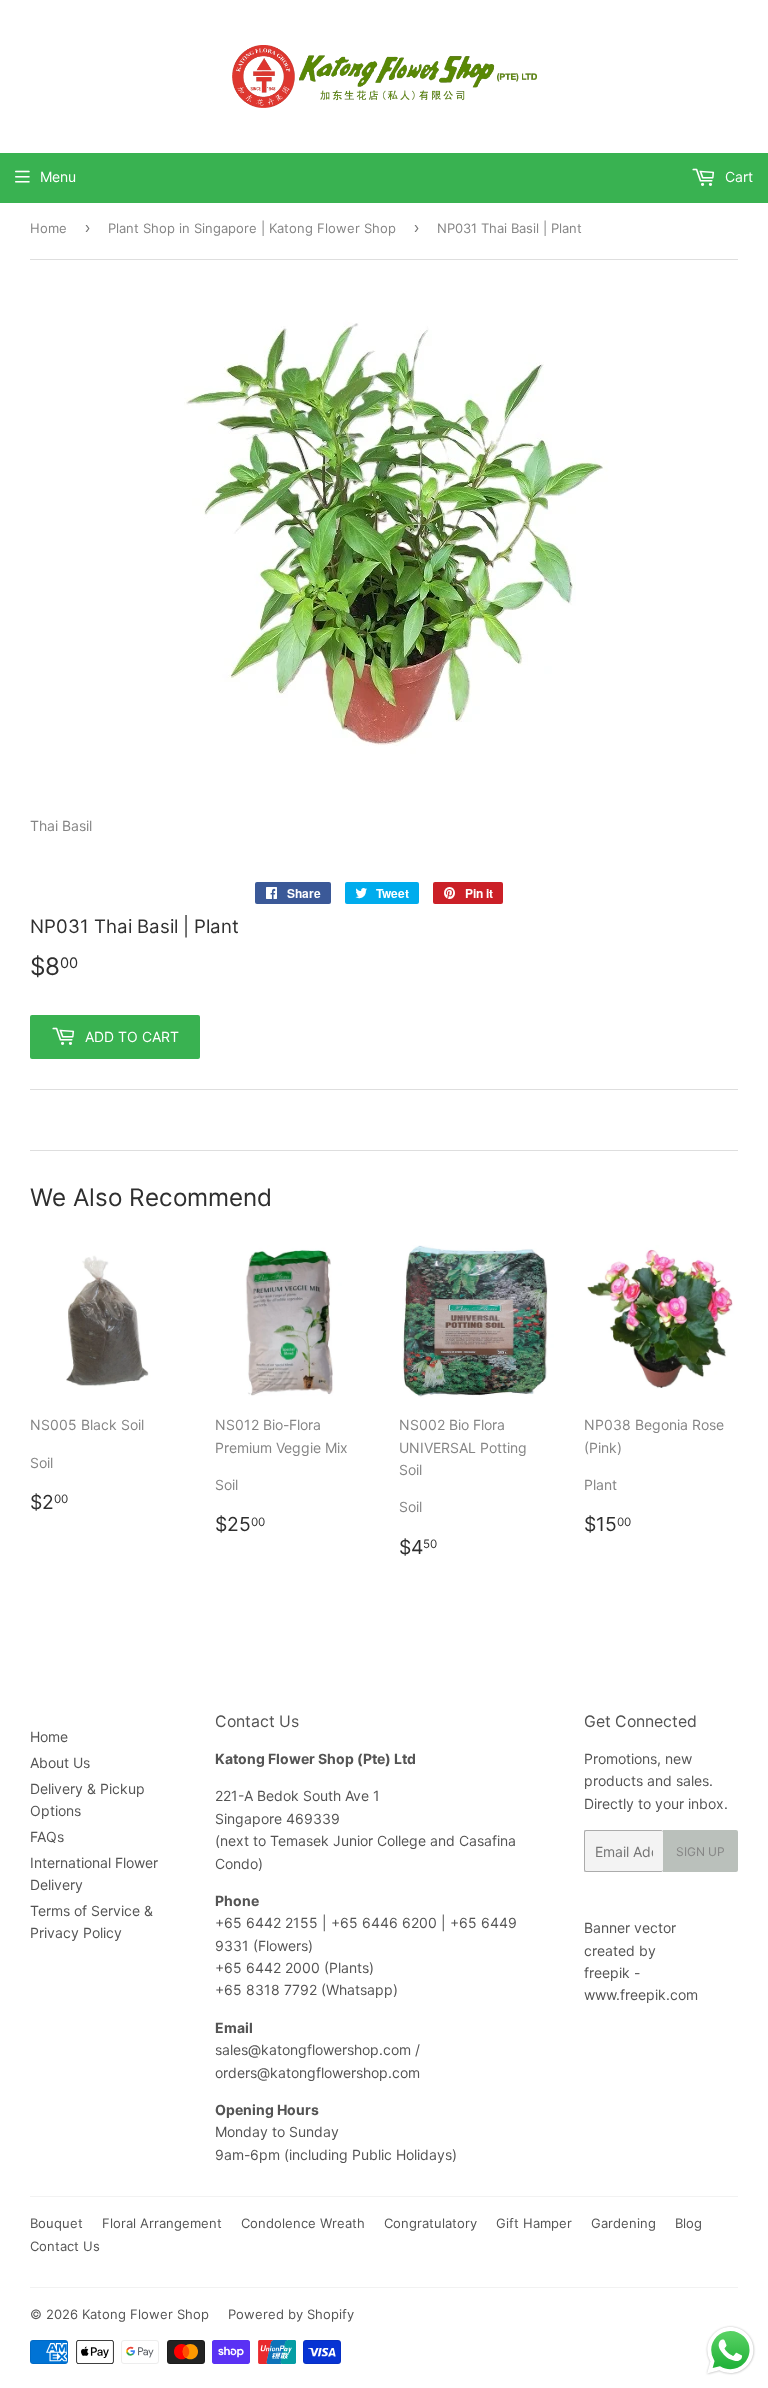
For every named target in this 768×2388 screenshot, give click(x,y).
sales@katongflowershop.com (313, 2049)
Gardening (623, 2223)
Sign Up (700, 1851)
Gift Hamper (534, 2223)
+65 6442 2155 (268, 1922)
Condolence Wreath (303, 2223)
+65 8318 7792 (266, 1989)
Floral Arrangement (162, 2223)
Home (48, 228)
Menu (58, 176)
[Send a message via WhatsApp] (730, 2350)
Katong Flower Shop (145, 2314)
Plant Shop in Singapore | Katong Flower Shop (252, 228)
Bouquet (56, 2223)
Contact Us (65, 2246)
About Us (60, 1762)
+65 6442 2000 (267, 1967)
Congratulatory (430, 2223)
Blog (688, 2223)
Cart (737, 176)
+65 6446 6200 (386, 1922)
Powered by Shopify (291, 2314)
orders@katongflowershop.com (317, 2072)
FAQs (47, 1836)
